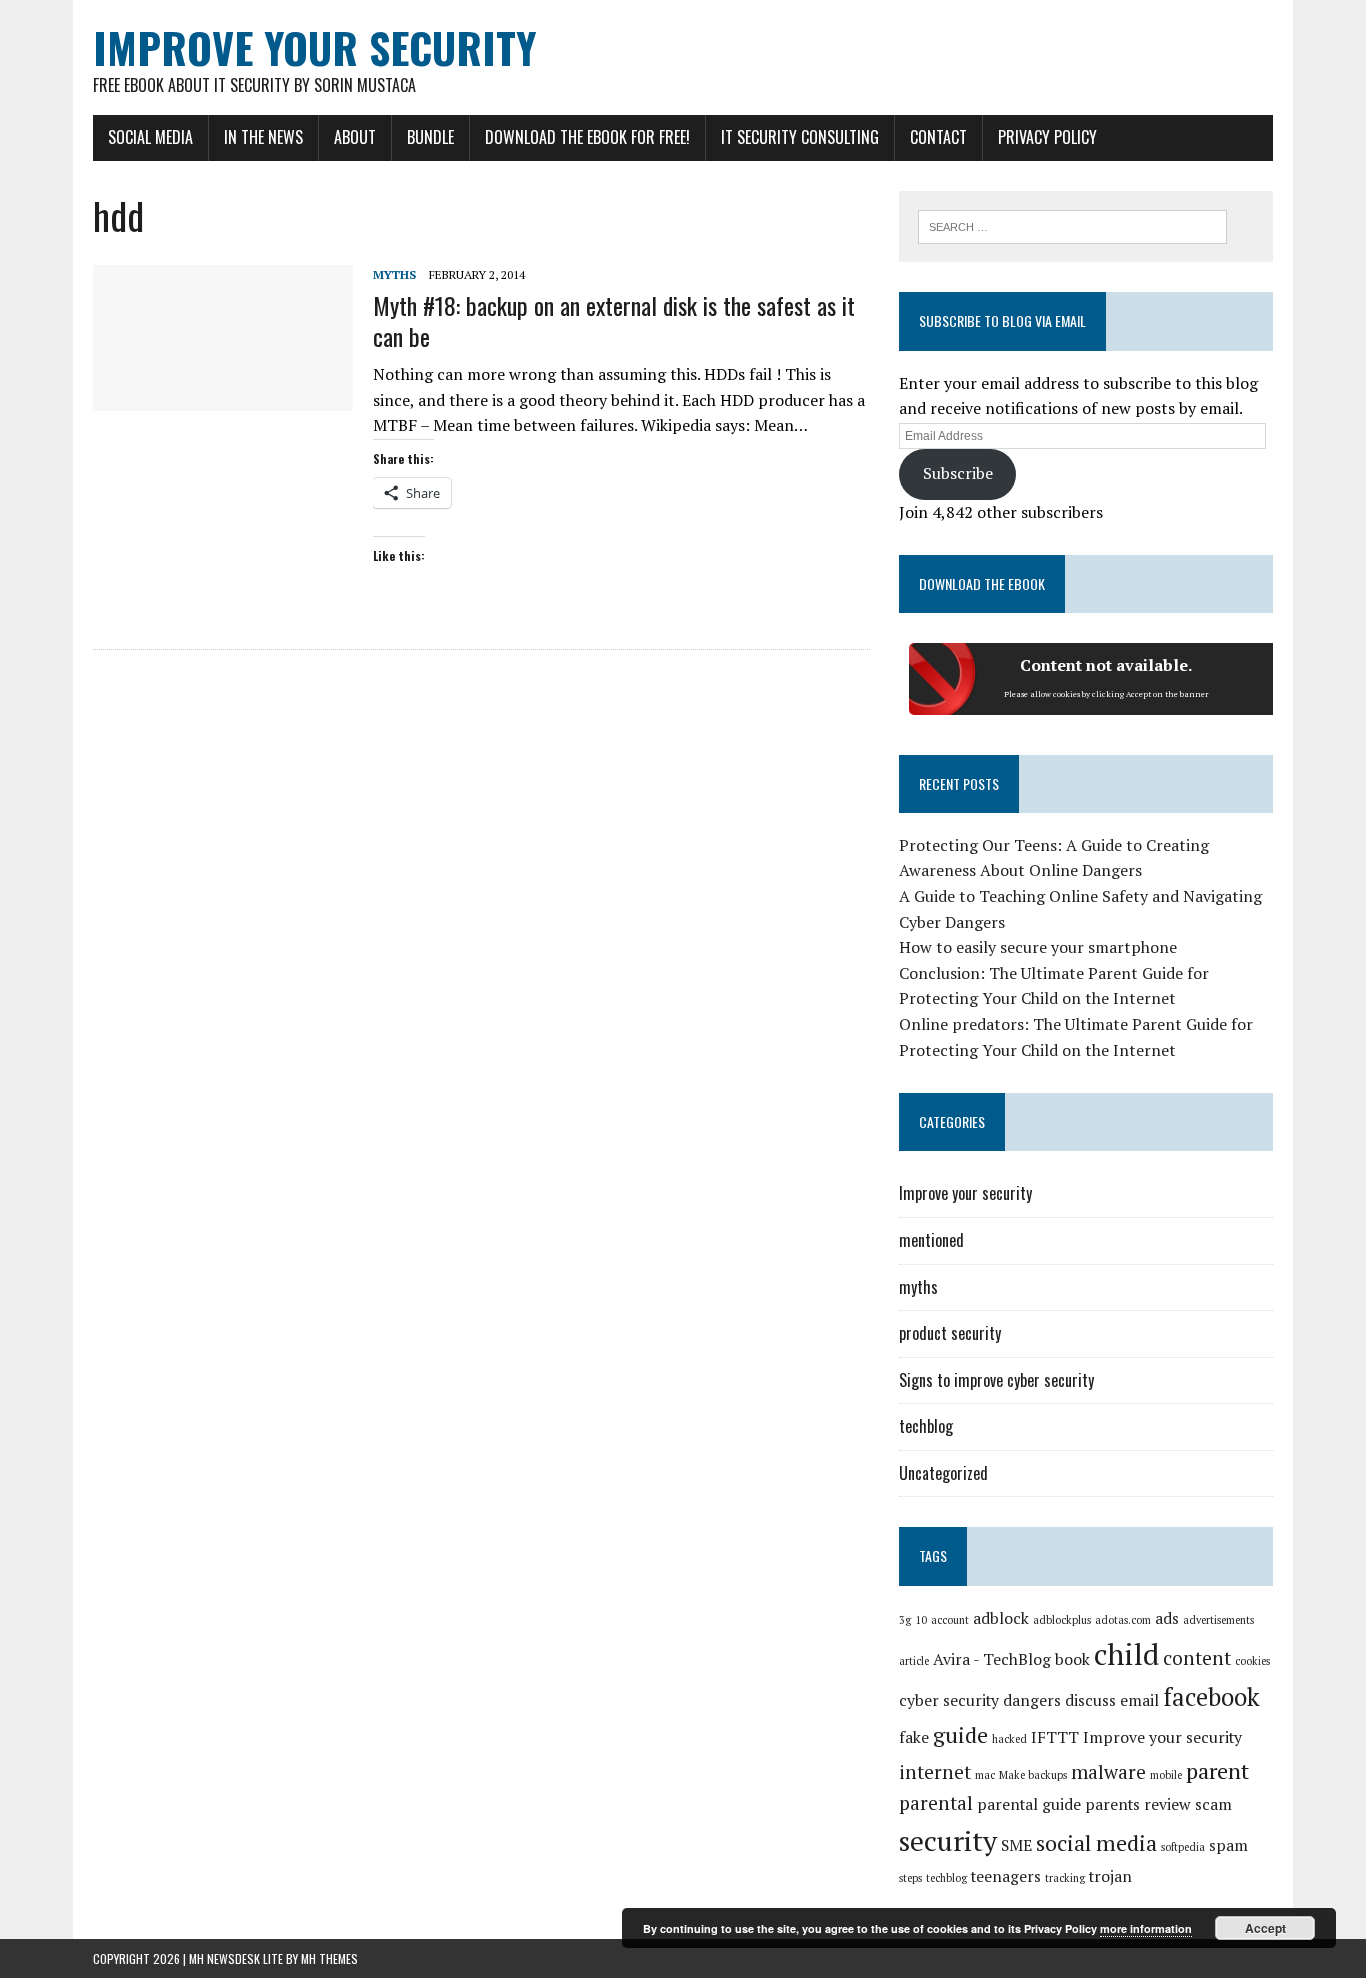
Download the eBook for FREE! (587, 137)
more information (1146, 1928)
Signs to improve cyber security (996, 1380)
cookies (1252, 1661)
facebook (1211, 1697)
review (1167, 1804)
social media (1096, 1842)
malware (1108, 1772)
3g (905, 1620)
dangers (1032, 1700)
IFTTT (1055, 1737)
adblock (1001, 1618)
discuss (1090, 1700)
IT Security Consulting (800, 137)
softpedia (1183, 1847)
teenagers (1006, 1876)
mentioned (931, 1240)
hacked (1009, 1739)
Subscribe (958, 473)
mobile (1166, 1775)
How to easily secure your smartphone (1038, 947)
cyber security (949, 1700)
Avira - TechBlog (992, 1659)
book (1072, 1659)
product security (950, 1333)
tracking (1065, 1878)
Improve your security (965, 1193)
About (355, 137)
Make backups (1033, 1775)
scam (1213, 1804)
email (1139, 1700)
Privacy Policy (1047, 137)
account (950, 1620)
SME (1016, 1845)
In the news (263, 137)
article (914, 1661)
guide (960, 1734)
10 (921, 1620)
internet (935, 1772)
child (1126, 1654)
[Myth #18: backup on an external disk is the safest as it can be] (223, 398)
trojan (1110, 1876)
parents (1112, 1804)
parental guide (1029, 1804)
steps (910, 1878)
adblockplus (1062, 1620)
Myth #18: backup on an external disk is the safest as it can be (614, 320)
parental (936, 1803)
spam (1228, 1845)
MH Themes (329, 1958)
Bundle (430, 137)
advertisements (1218, 1620)
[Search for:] (1072, 225)
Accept (1265, 1928)
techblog (926, 1426)
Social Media (150, 137)
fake (914, 1737)
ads (1167, 1618)
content (1197, 1658)
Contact (938, 137)
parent (1217, 1770)
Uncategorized (943, 1473)
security (948, 1840)
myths (394, 274)
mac (985, 1775)
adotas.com (1123, 1620)
